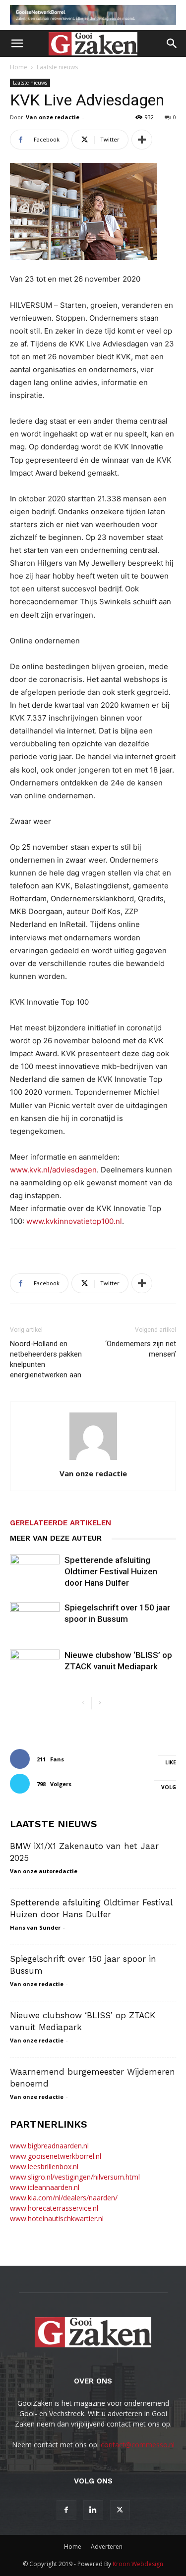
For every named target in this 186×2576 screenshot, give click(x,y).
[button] (17, 44)
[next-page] (99, 1703)
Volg (169, 1787)
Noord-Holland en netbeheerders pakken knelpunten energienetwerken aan (46, 1359)
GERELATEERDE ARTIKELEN (61, 1523)
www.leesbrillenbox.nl (44, 2166)
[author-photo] (93, 1460)
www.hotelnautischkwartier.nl (57, 2218)
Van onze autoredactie (44, 1871)
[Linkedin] (93, 2510)
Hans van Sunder (35, 1927)
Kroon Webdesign (138, 2564)
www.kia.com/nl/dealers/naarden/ (64, 2198)
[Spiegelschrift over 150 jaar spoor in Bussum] (35, 1619)
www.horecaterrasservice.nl (54, 2208)
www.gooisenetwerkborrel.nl (56, 2156)
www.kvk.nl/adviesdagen (53, 1170)
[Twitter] (120, 2510)
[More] (142, 140)
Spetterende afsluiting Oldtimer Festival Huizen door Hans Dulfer (111, 1571)
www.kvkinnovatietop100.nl (74, 1221)
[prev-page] (84, 1703)
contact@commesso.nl (138, 2445)
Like (171, 1762)
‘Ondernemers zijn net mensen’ (141, 1349)
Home (19, 67)
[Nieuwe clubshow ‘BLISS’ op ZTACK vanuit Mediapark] (35, 1667)
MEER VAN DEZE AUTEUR (56, 1538)
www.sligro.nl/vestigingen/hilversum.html (75, 2177)
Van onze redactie (53, 117)
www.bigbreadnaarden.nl (49, 2146)
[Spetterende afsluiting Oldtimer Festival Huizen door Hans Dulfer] (35, 1572)
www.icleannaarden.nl (45, 2187)
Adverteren (107, 2547)
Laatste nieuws (57, 67)
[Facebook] (66, 2510)
